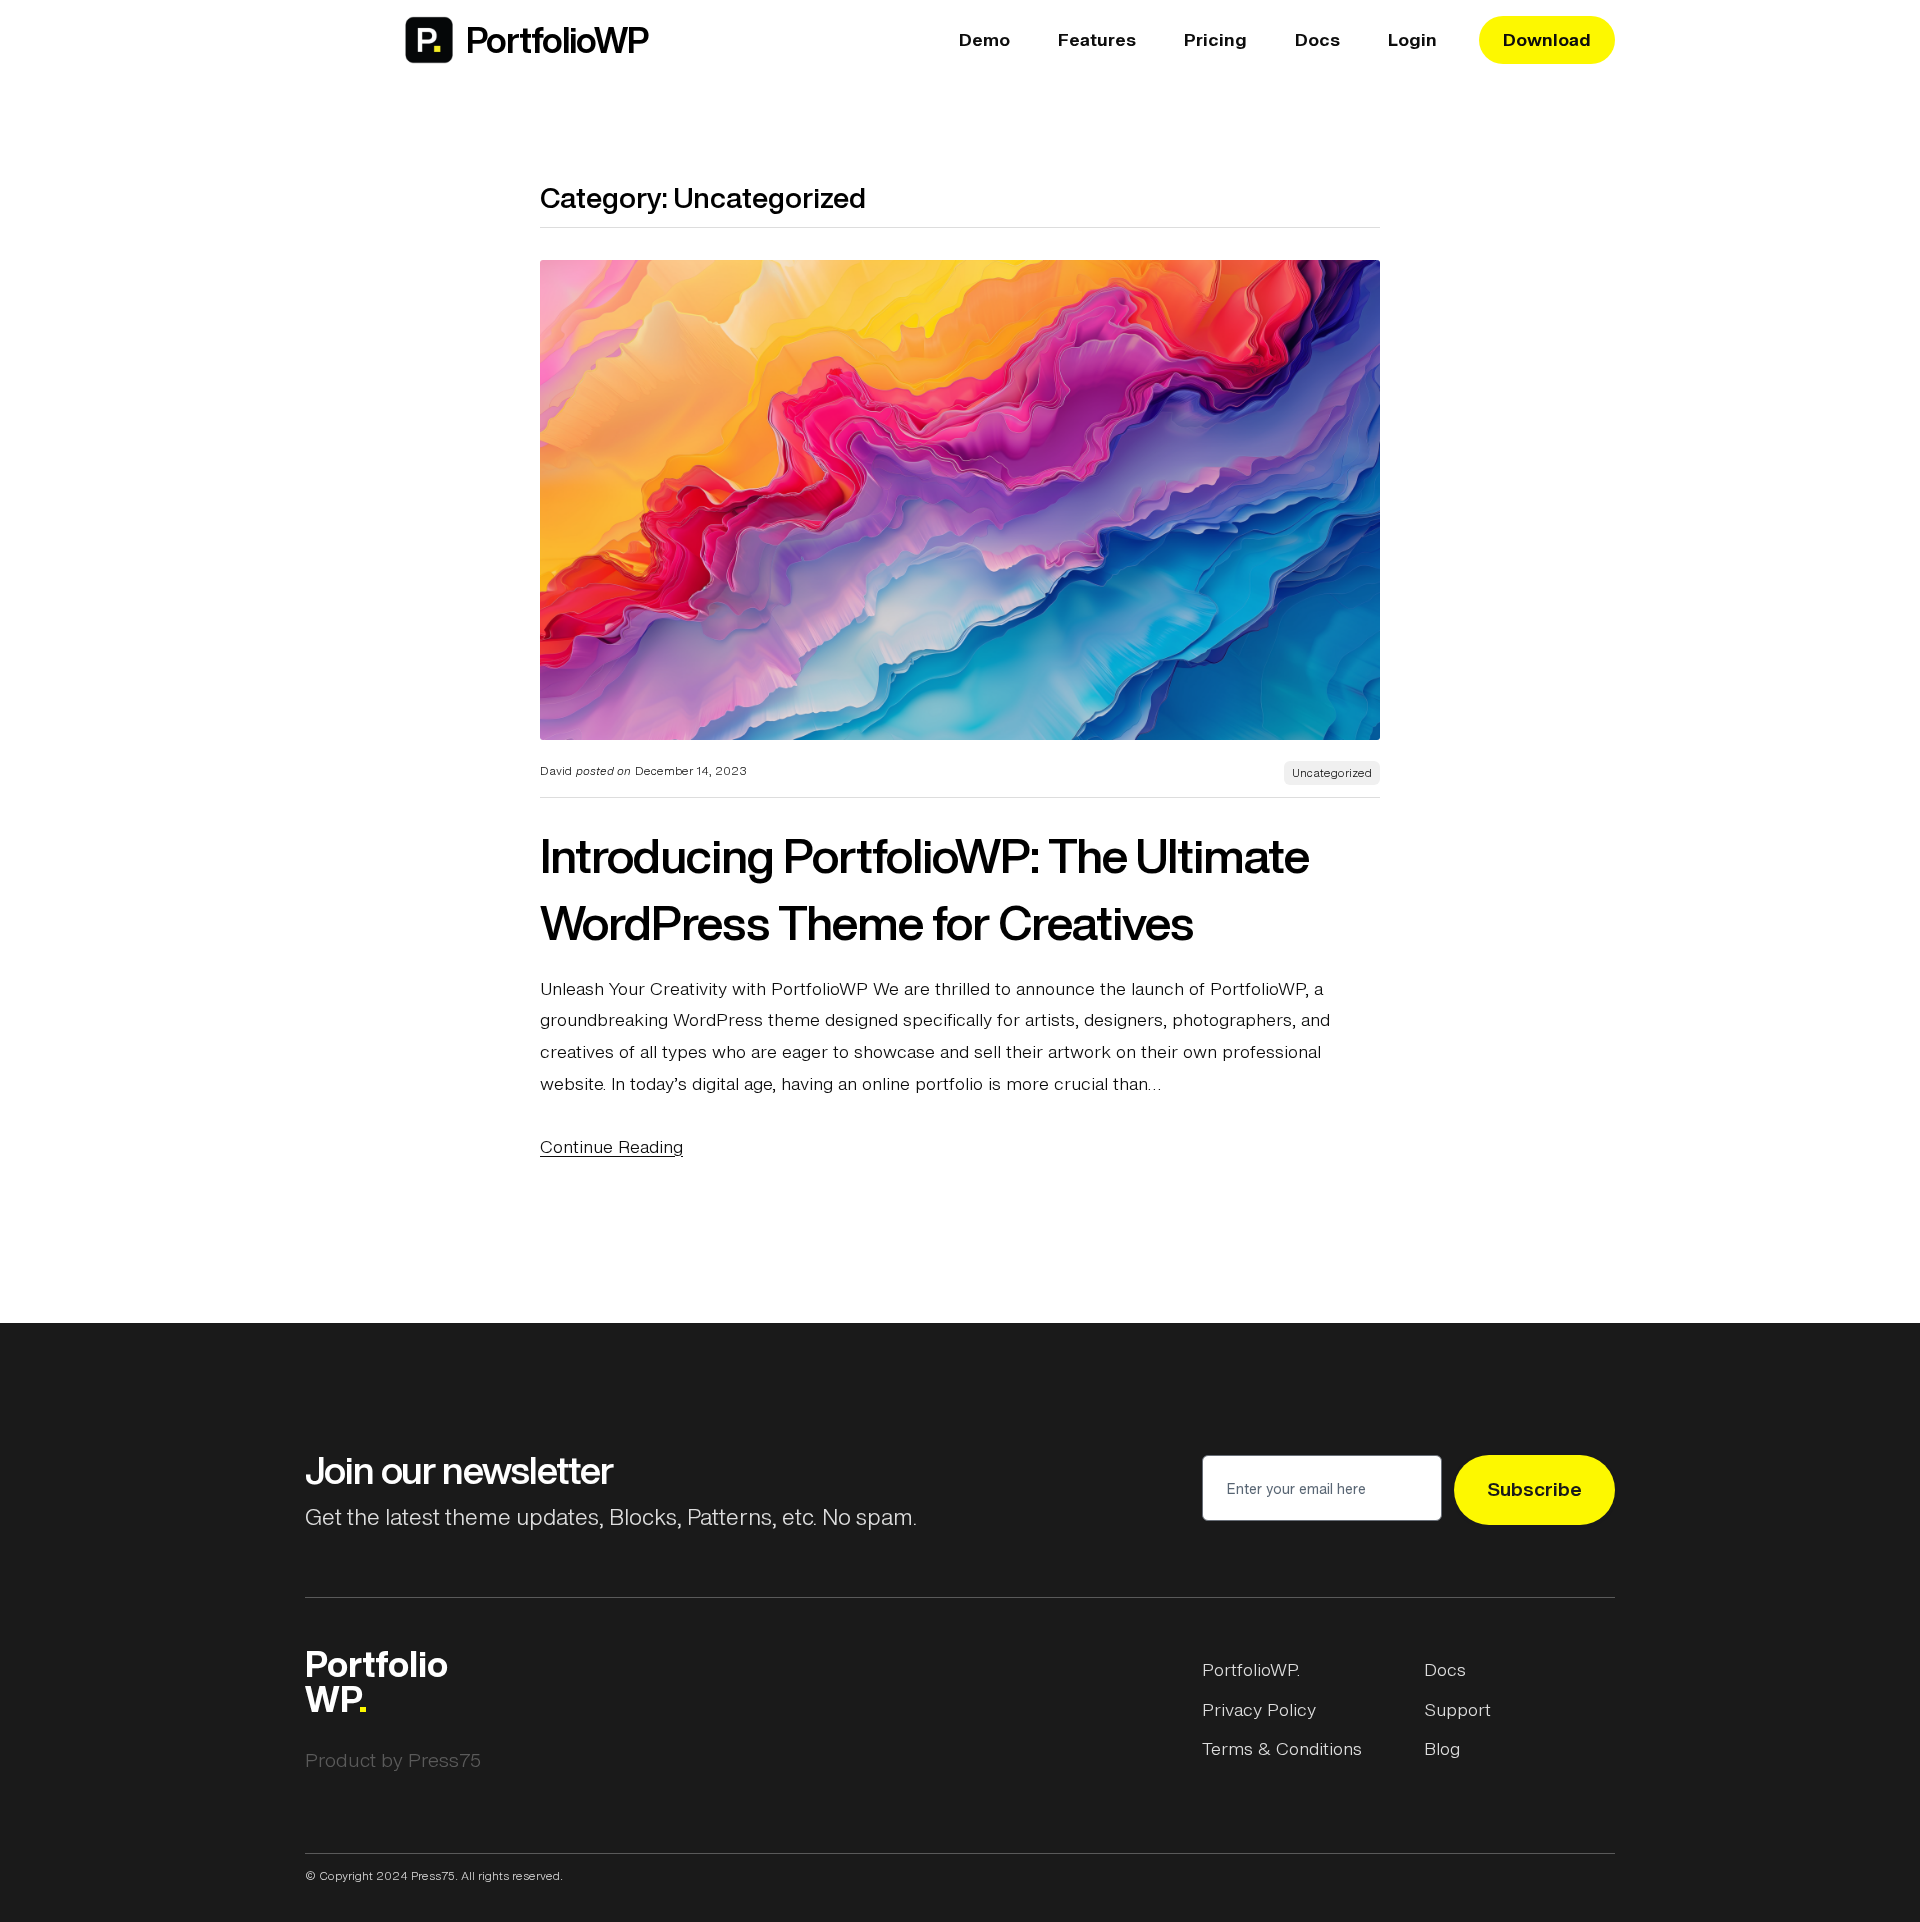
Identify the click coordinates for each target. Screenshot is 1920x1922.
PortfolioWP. (1251, 1669)
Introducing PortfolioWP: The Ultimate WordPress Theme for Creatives (924, 889)
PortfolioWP (557, 40)
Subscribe (1534, 1489)
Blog (1442, 1748)
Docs (1445, 1669)
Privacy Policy (1259, 1709)
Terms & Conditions (1282, 1748)
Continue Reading (611, 1146)
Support (1457, 1709)
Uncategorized (1332, 773)
